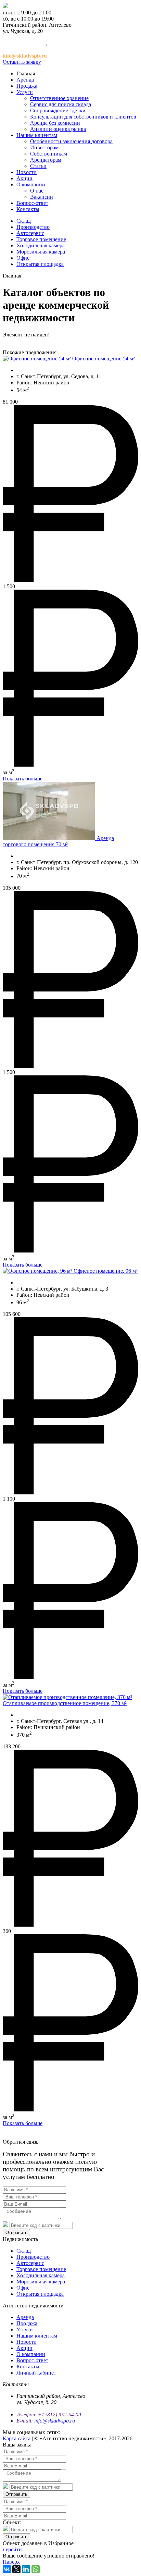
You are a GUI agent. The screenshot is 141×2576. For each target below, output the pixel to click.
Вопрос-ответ (32, 203)
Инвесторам (44, 147)
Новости (27, 172)
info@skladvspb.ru (55, 2421)
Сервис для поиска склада (61, 104)
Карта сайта (17, 2438)
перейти (12, 2549)
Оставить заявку (22, 62)
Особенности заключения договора (71, 141)
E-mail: (25, 2421)
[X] (16, 2569)
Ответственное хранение (59, 98)
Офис (23, 258)
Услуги (25, 92)
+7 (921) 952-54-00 (24, 43)
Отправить (16, 2233)
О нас (37, 191)
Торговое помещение (41, 239)
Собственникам (49, 154)
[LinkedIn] (26, 2569)
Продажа (27, 86)
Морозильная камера (41, 252)
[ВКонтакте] (7, 2569)
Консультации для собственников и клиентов (83, 117)
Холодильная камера (41, 245)
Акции (24, 178)
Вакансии (42, 197)
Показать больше (23, 779)
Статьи (38, 166)
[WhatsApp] (36, 2569)
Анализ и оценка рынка (58, 129)
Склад (24, 221)
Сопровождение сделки (58, 110)
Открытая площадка (40, 264)
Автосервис (30, 233)
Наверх (11, 2562)
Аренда (25, 80)
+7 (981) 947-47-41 (24, 50)
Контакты (28, 209)
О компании (31, 184)
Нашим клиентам (37, 135)
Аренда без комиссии (55, 123)
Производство (33, 227)
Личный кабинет (36, 2373)
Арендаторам (46, 160)
